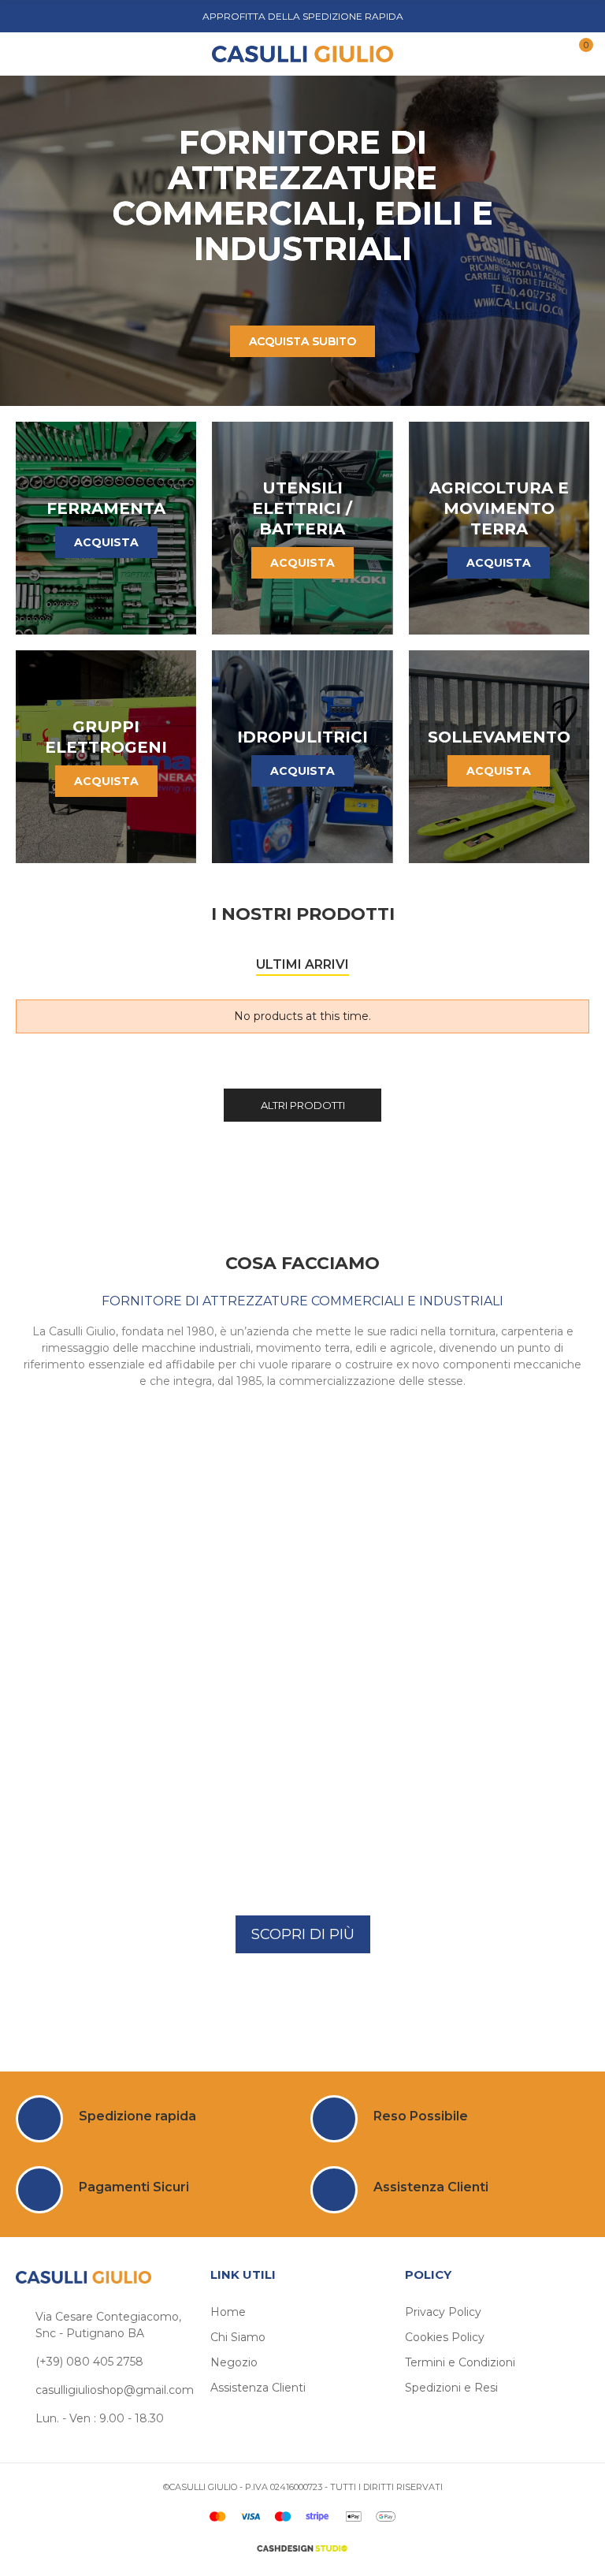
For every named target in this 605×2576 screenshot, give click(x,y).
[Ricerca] (54, 53)
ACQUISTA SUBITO (302, 341)
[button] (303, 1934)
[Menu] (31, 54)
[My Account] (548, 54)
